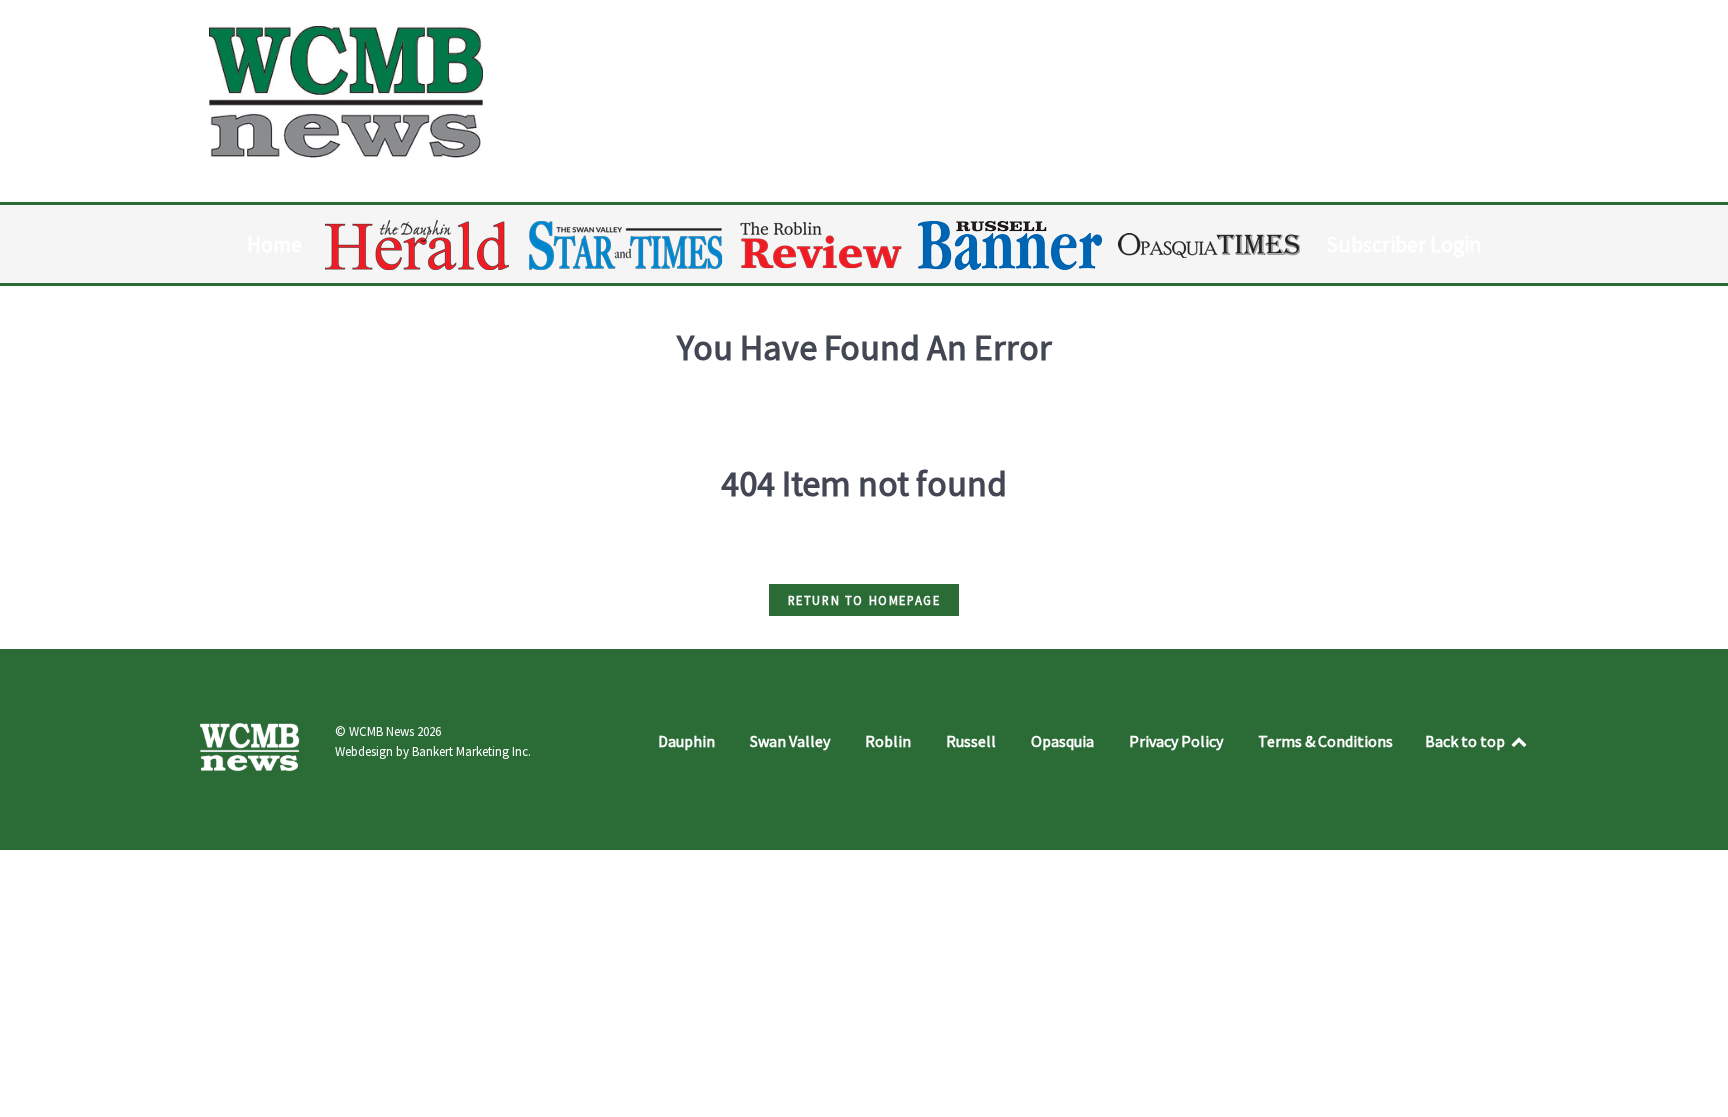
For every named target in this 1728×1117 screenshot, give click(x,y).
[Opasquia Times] (1210, 245)
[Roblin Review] (822, 245)
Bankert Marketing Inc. (471, 751)
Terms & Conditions (1325, 741)
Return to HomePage (864, 600)
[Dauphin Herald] (418, 245)
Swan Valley (790, 741)
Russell (971, 741)
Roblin (888, 741)
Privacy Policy (1176, 741)
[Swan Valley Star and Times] (626, 245)
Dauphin (686, 741)
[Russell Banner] (1011, 245)
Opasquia (1062, 741)
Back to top (1466, 741)
